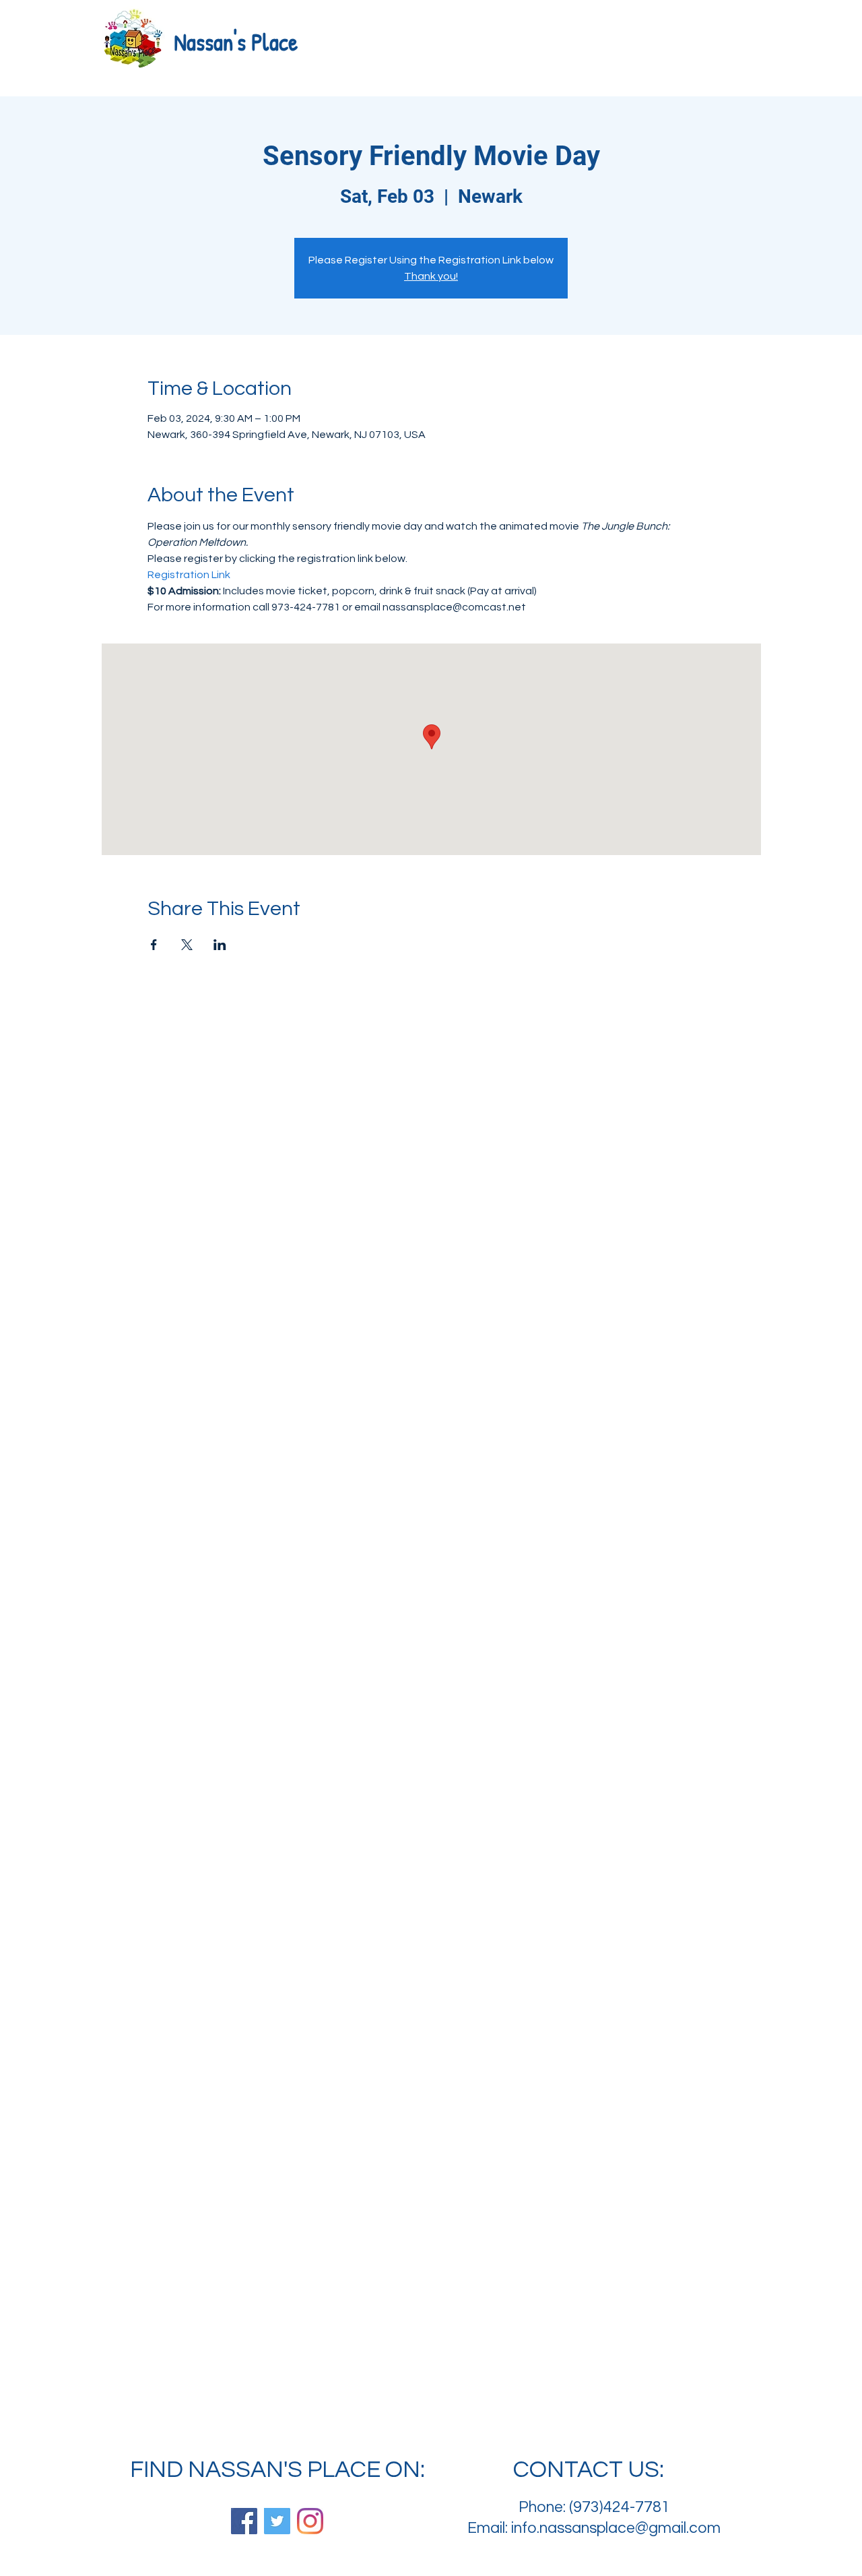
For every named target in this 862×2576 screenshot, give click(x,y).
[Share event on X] (187, 945)
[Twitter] (277, 2521)
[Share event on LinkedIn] (220, 945)
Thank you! (431, 276)
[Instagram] (310, 2521)
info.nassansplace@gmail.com (616, 2528)
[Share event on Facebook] (154, 945)
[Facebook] (244, 2521)
